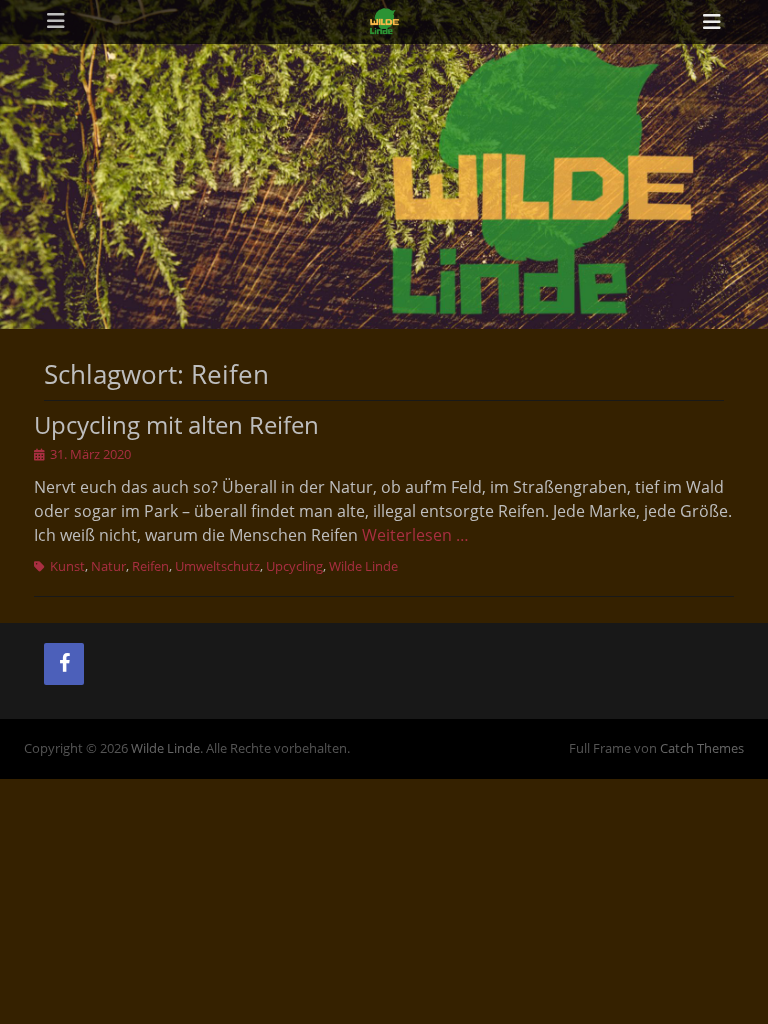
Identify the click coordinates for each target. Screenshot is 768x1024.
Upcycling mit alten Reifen (176, 424)
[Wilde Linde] (384, 22)
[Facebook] (64, 664)
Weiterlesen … (415, 535)
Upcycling (294, 566)
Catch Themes (702, 748)
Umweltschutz (217, 566)
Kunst (67, 566)
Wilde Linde (363, 566)
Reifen (150, 566)
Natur (108, 566)
